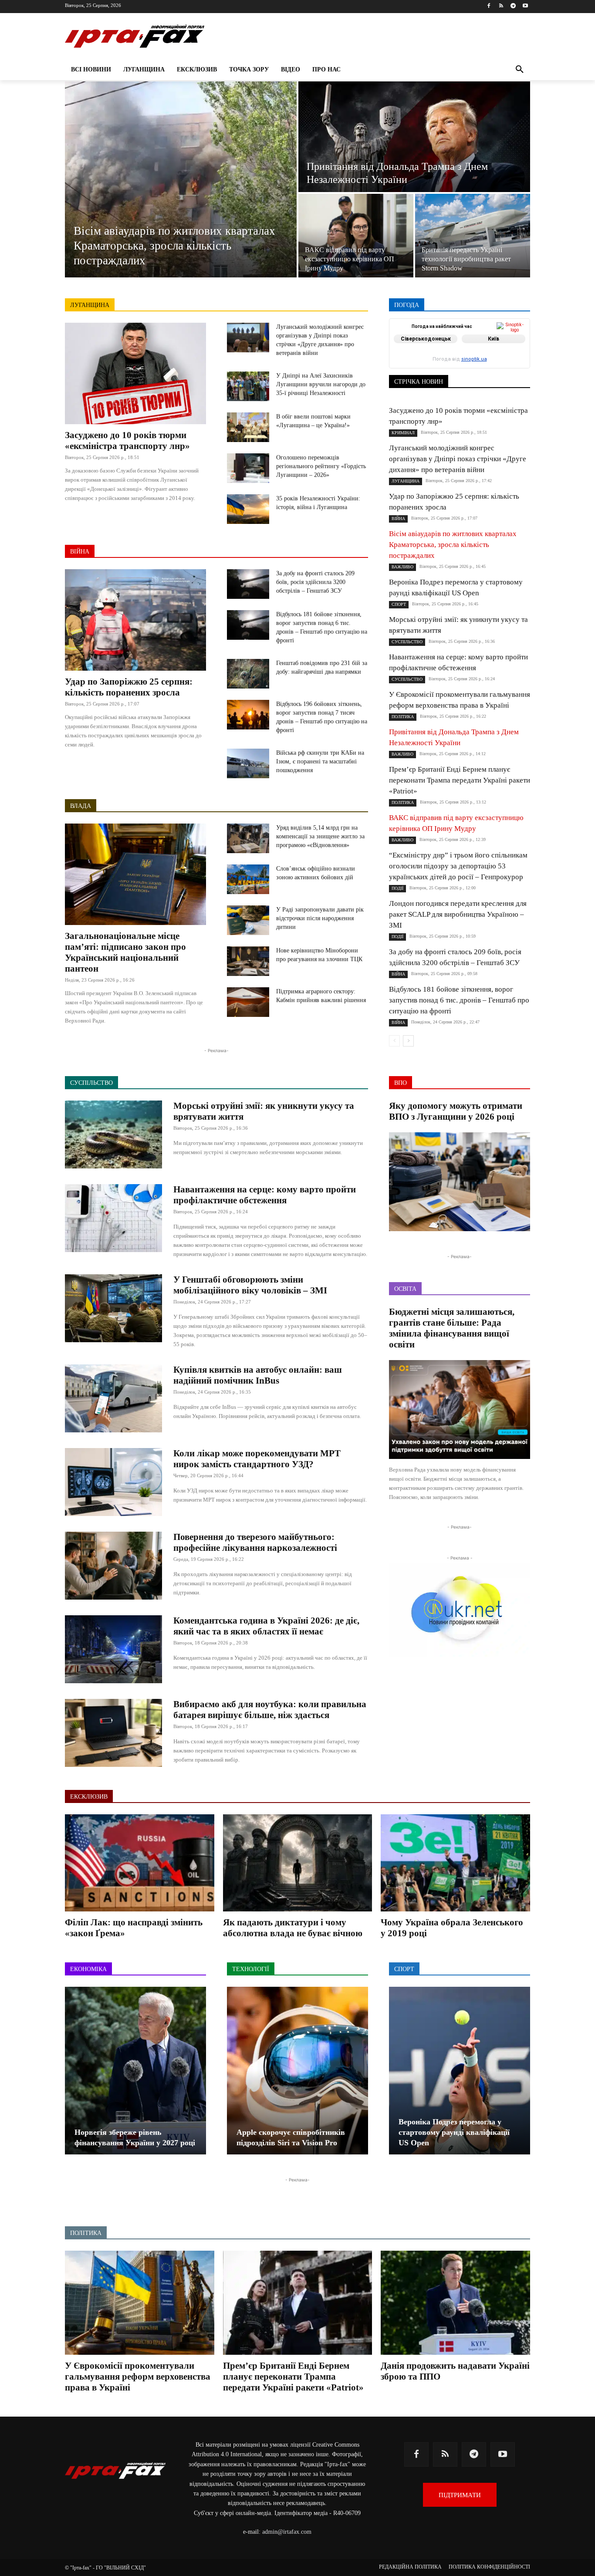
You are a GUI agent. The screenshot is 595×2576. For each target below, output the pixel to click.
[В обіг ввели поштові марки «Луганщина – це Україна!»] (248, 427)
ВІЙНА (80, 552)
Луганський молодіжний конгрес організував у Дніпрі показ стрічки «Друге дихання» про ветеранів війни (458, 459)
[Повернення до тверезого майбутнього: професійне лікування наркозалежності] (113, 1566)
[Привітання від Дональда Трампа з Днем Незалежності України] (414, 137)
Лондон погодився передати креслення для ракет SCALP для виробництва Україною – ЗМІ (458, 914)
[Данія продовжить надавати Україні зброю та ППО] (455, 2303)
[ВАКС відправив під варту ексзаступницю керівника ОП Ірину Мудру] (356, 236)
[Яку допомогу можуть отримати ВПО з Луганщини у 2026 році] (460, 1182)
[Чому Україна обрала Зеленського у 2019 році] (455, 1863)
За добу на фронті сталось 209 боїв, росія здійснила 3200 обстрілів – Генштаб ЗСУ (315, 582)
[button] (520, 70)
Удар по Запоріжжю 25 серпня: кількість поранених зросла (129, 687)
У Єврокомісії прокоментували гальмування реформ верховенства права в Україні (138, 2377)
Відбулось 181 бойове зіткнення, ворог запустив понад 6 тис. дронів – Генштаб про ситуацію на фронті (459, 1000)
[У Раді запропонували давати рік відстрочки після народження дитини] (248, 920)
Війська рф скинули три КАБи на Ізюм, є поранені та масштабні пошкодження (320, 761)
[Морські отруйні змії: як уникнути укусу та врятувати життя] (113, 1134)
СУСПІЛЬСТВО (510, 363)
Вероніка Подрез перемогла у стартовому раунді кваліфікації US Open (454, 2132)
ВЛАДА (81, 806)
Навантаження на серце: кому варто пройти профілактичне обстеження (265, 1195)
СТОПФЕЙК (462, 363)
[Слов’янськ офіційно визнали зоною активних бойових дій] (248, 879)
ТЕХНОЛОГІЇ (467, 369)
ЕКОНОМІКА (464, 344)
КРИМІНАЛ (466, 350)
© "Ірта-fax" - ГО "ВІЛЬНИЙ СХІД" (105, 2568)
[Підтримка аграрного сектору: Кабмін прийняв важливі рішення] (248, 1002)
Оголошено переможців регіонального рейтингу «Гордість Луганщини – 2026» (321, 466)
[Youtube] (525, 6)
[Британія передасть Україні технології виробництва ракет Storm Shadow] (473, 236)
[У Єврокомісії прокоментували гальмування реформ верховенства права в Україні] (140, 2303)
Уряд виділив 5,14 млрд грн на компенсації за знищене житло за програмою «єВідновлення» (320, 836)
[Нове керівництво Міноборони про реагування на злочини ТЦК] (248, 961)
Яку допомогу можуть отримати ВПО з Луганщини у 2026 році (456, 1111)
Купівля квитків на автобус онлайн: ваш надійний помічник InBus (258, 1375)
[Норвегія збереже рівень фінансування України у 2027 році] (135, 2071)
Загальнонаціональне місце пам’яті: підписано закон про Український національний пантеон (125, 952)
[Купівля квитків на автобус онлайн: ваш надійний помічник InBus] (113, 1398)
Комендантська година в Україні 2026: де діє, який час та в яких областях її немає (266, 1626)
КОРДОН (427, 350)
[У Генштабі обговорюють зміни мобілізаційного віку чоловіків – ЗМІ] (113, 1308)
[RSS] (501, 6)
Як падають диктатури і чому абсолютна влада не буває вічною (293, 1928)
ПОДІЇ (450, 356)
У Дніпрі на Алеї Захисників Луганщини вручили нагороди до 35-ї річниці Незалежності (321, 384)
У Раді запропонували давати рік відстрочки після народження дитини (320, 918)
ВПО (428, 344)
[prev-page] (394, 1041)
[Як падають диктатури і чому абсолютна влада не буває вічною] (298, 1863)
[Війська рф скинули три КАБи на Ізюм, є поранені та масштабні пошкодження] (248, 763)
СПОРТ (521, 356)
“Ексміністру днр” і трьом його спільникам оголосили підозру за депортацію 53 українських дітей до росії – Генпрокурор (458, 866)
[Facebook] (489, 6)
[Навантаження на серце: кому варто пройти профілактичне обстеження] (113, 1218)
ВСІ (421, 338)
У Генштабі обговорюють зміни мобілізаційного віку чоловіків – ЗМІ (250, 1285)
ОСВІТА (419, 356)
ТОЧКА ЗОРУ (513, 369)
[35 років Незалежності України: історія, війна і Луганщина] (248, 509)
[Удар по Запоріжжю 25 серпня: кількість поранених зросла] (135, 620)
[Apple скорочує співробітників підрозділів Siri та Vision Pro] (297, 2071)
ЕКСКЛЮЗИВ (512, 344)
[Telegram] (513, 6)
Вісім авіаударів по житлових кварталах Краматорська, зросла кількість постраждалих (453, 545)
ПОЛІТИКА (485, 356)
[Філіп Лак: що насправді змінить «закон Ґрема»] (140, 1863)
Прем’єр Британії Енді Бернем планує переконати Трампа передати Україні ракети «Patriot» (460, 780)
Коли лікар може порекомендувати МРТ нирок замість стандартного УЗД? (257, 1459)
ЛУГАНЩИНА (90, 305)
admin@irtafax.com (287, 2532)
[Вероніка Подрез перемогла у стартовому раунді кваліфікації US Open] (460, 2071)
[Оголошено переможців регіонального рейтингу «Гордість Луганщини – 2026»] (248, 468)
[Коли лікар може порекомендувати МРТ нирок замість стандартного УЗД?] (113, 1482)
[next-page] (408, 1041)
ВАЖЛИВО (453, 338)
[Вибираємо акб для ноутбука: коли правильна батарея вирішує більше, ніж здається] (113, 1733)
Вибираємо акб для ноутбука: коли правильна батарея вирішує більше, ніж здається (270, 1710)
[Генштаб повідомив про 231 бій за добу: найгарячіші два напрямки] (248, 674)
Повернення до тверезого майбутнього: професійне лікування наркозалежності (255, 1542)
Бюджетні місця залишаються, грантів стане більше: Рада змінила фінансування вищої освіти (452, 1328)
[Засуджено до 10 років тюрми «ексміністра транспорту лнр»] (135, 373)
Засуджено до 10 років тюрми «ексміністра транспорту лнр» (127, 441)
